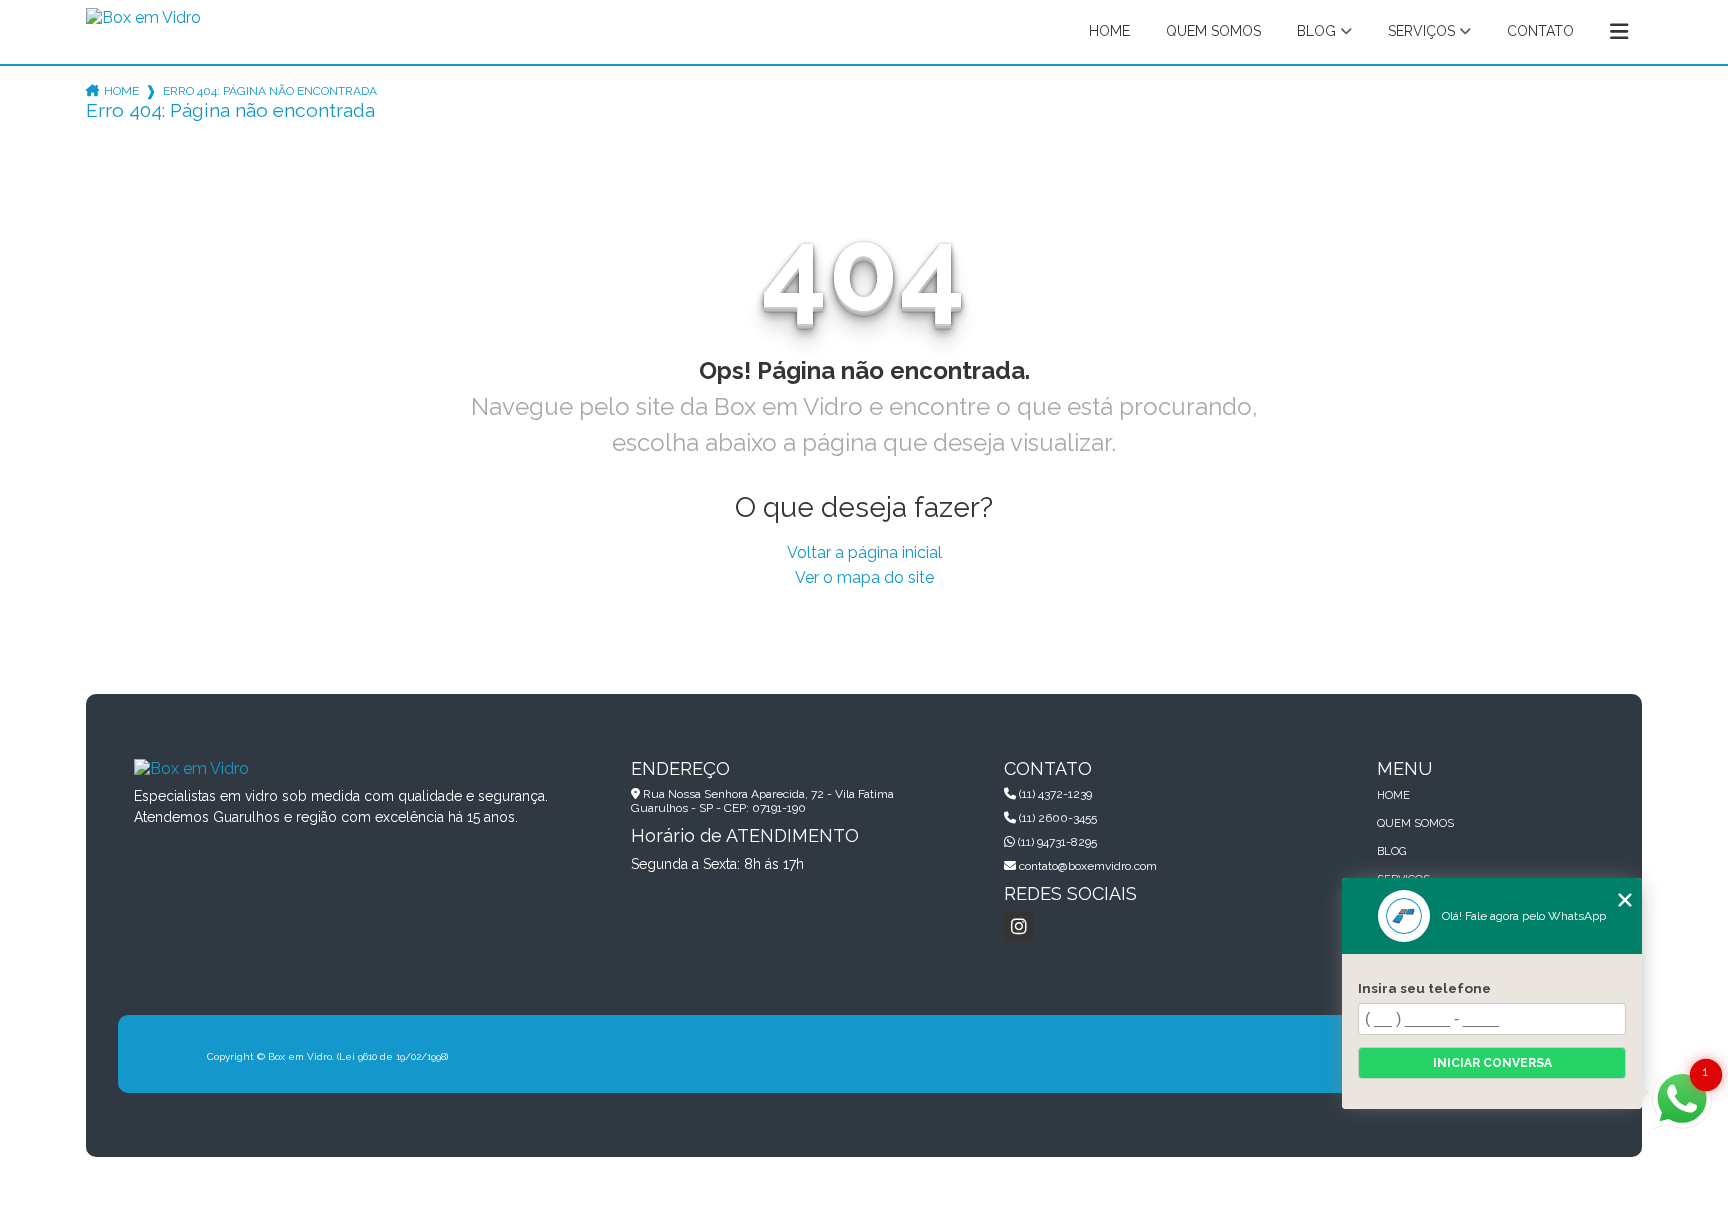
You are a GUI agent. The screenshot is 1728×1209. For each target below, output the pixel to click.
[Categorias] (1619, 32)
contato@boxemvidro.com (1086, 866)
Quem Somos (1213, 31)
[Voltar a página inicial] (143, 24)
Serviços (1421, 31)
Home (1109, 31)
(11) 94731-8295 (1056, 842)
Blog (1316, 31)
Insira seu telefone (1424, 988)
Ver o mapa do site (864, 577)
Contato (1540, 31)
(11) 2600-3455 (1056, 818)
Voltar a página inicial (864, 552)
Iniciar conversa (1492, 1063)
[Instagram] (1019, 927)
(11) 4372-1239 (1054, 794)
